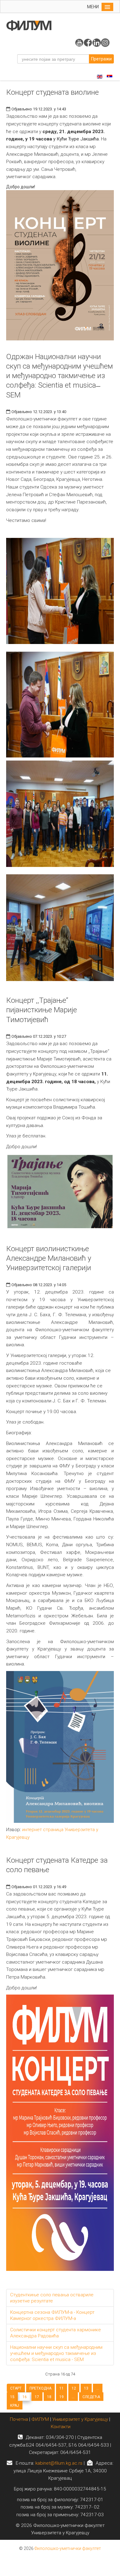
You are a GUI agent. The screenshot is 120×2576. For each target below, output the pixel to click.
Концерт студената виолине (52, 92)
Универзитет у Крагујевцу (80, 2419)
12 (74, 2388)
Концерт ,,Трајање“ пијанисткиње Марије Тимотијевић (42, 1010)
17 (37, 2397)
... (98, 2388)
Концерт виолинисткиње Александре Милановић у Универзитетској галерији (49, 1258)
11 (62, 2388)
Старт (16, 2388)
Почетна (20, 2419)
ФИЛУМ (40, 2419)
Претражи (101, 59)
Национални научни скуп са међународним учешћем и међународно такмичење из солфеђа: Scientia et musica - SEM (56, 2353)
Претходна (40, 2388)
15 (12, 2397)
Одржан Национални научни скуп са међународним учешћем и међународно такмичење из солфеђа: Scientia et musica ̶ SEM (60, 376)
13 (86, 2388)
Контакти (61, 2427)
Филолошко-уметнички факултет (68, 2548)
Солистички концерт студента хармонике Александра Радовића (56, 2333)
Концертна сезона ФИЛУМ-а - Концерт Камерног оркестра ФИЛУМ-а (52, 2315)
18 (49, 2397)
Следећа (91, 2397)
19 (62, 2397)
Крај (15, 2405)
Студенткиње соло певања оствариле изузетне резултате (52, 2298)
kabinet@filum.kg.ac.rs (59, 2463)
